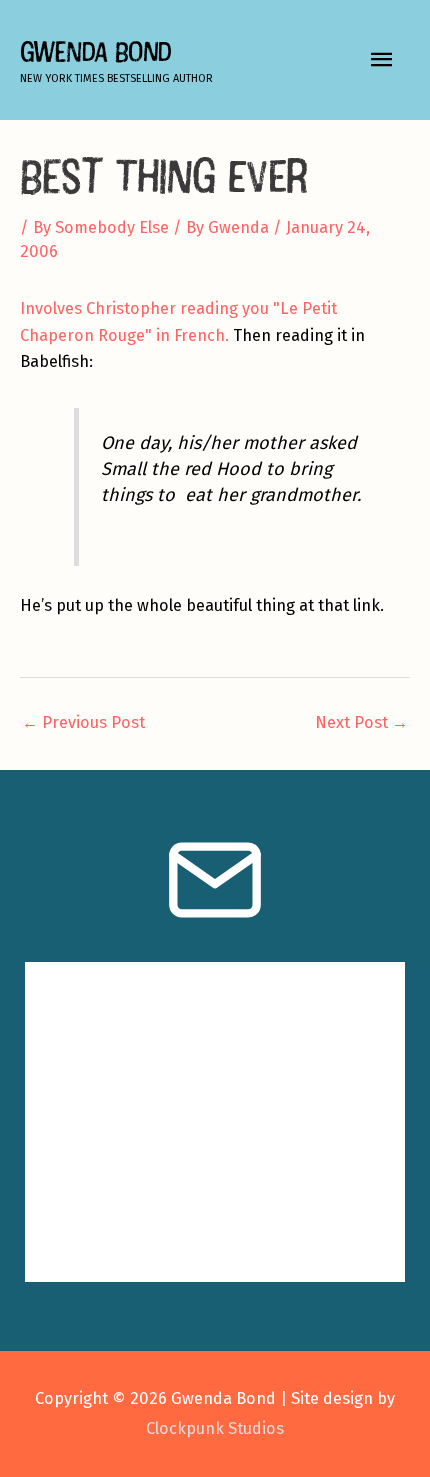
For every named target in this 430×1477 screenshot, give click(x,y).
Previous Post (83, 722)
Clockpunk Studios (215, 1428)
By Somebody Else (101, 227)
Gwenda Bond (95, 51)
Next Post (361, 722)
